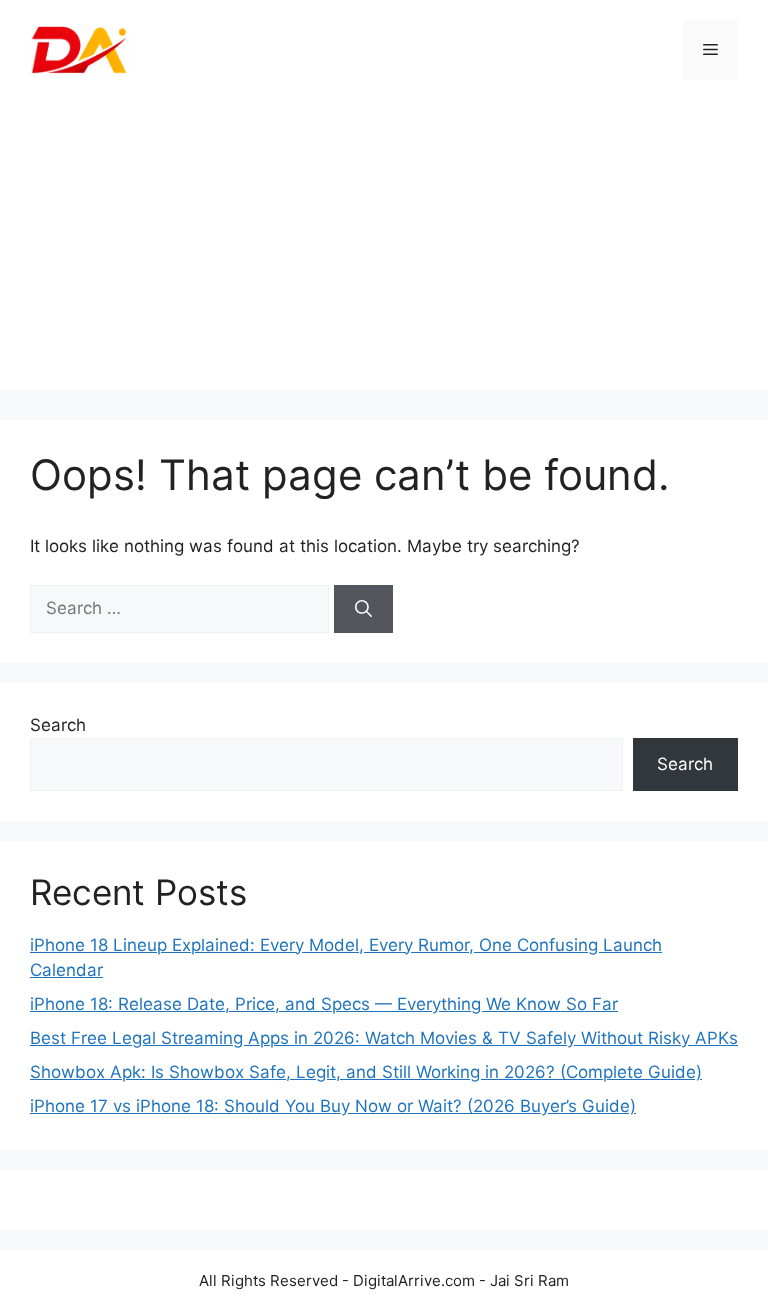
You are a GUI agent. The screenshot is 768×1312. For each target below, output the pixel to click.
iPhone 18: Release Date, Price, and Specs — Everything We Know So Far (324, 1004)
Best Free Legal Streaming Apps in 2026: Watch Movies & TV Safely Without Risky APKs (384, 1038)
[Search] (363, 609)
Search (58, 725)
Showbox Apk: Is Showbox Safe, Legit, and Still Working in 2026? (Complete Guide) (366, 1072)
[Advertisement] (384, 250)
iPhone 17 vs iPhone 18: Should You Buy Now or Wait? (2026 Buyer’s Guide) (333, 1106)
